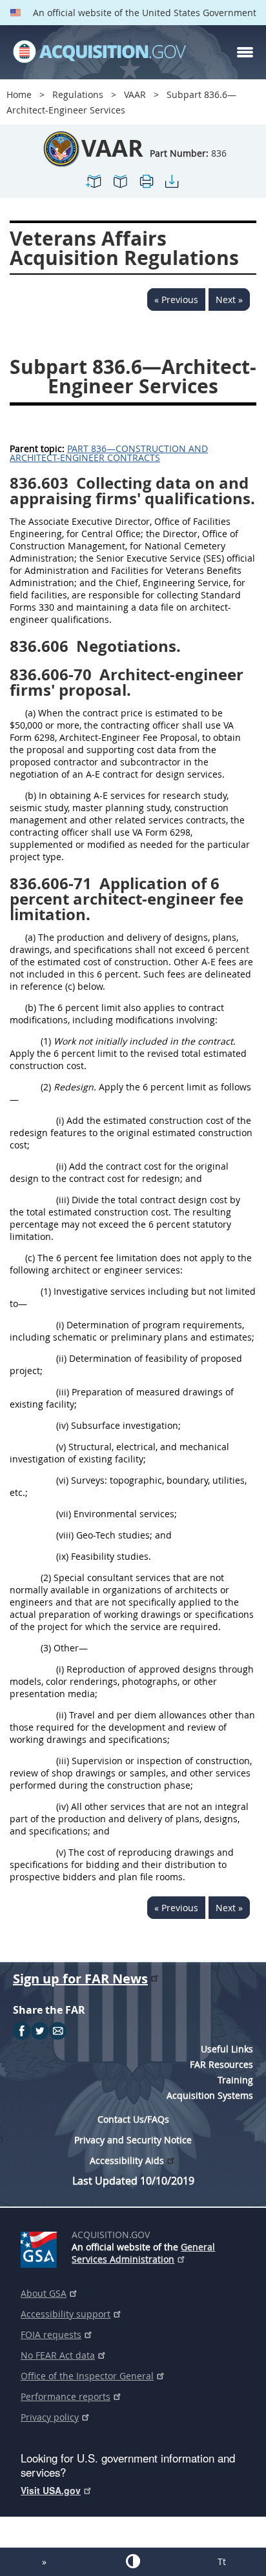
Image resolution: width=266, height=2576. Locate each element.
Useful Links (227, 2049)
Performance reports (66, 2396)
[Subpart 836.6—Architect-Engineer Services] (94, 187)
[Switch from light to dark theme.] (133, 2561)
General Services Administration (143, 2253)
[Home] (99, 52)
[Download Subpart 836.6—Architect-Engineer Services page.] (172, 187)
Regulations (78, 94)
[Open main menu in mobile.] (245, 52)
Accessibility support (66, 2314)
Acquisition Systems (210, 2095)
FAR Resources (221, 2064)
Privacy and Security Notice (133, 2140)
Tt (222, 2561)
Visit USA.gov (51, 2490)
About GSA (44, 2293)
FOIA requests (51, 2335)
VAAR (135, 94)
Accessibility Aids (127, 2160)
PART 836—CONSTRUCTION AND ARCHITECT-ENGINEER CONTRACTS (109, 453)
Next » (229, 300)
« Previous (176, 300)
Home (19, 94)
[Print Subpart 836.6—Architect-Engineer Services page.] (146, 187)
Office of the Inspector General (87, 2376)
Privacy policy (50, 2417)
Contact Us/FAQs (133, 2119)
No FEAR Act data (58, 2355)
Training (235, 2080)
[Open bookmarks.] (120, 187)
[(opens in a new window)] (41, 2247)
